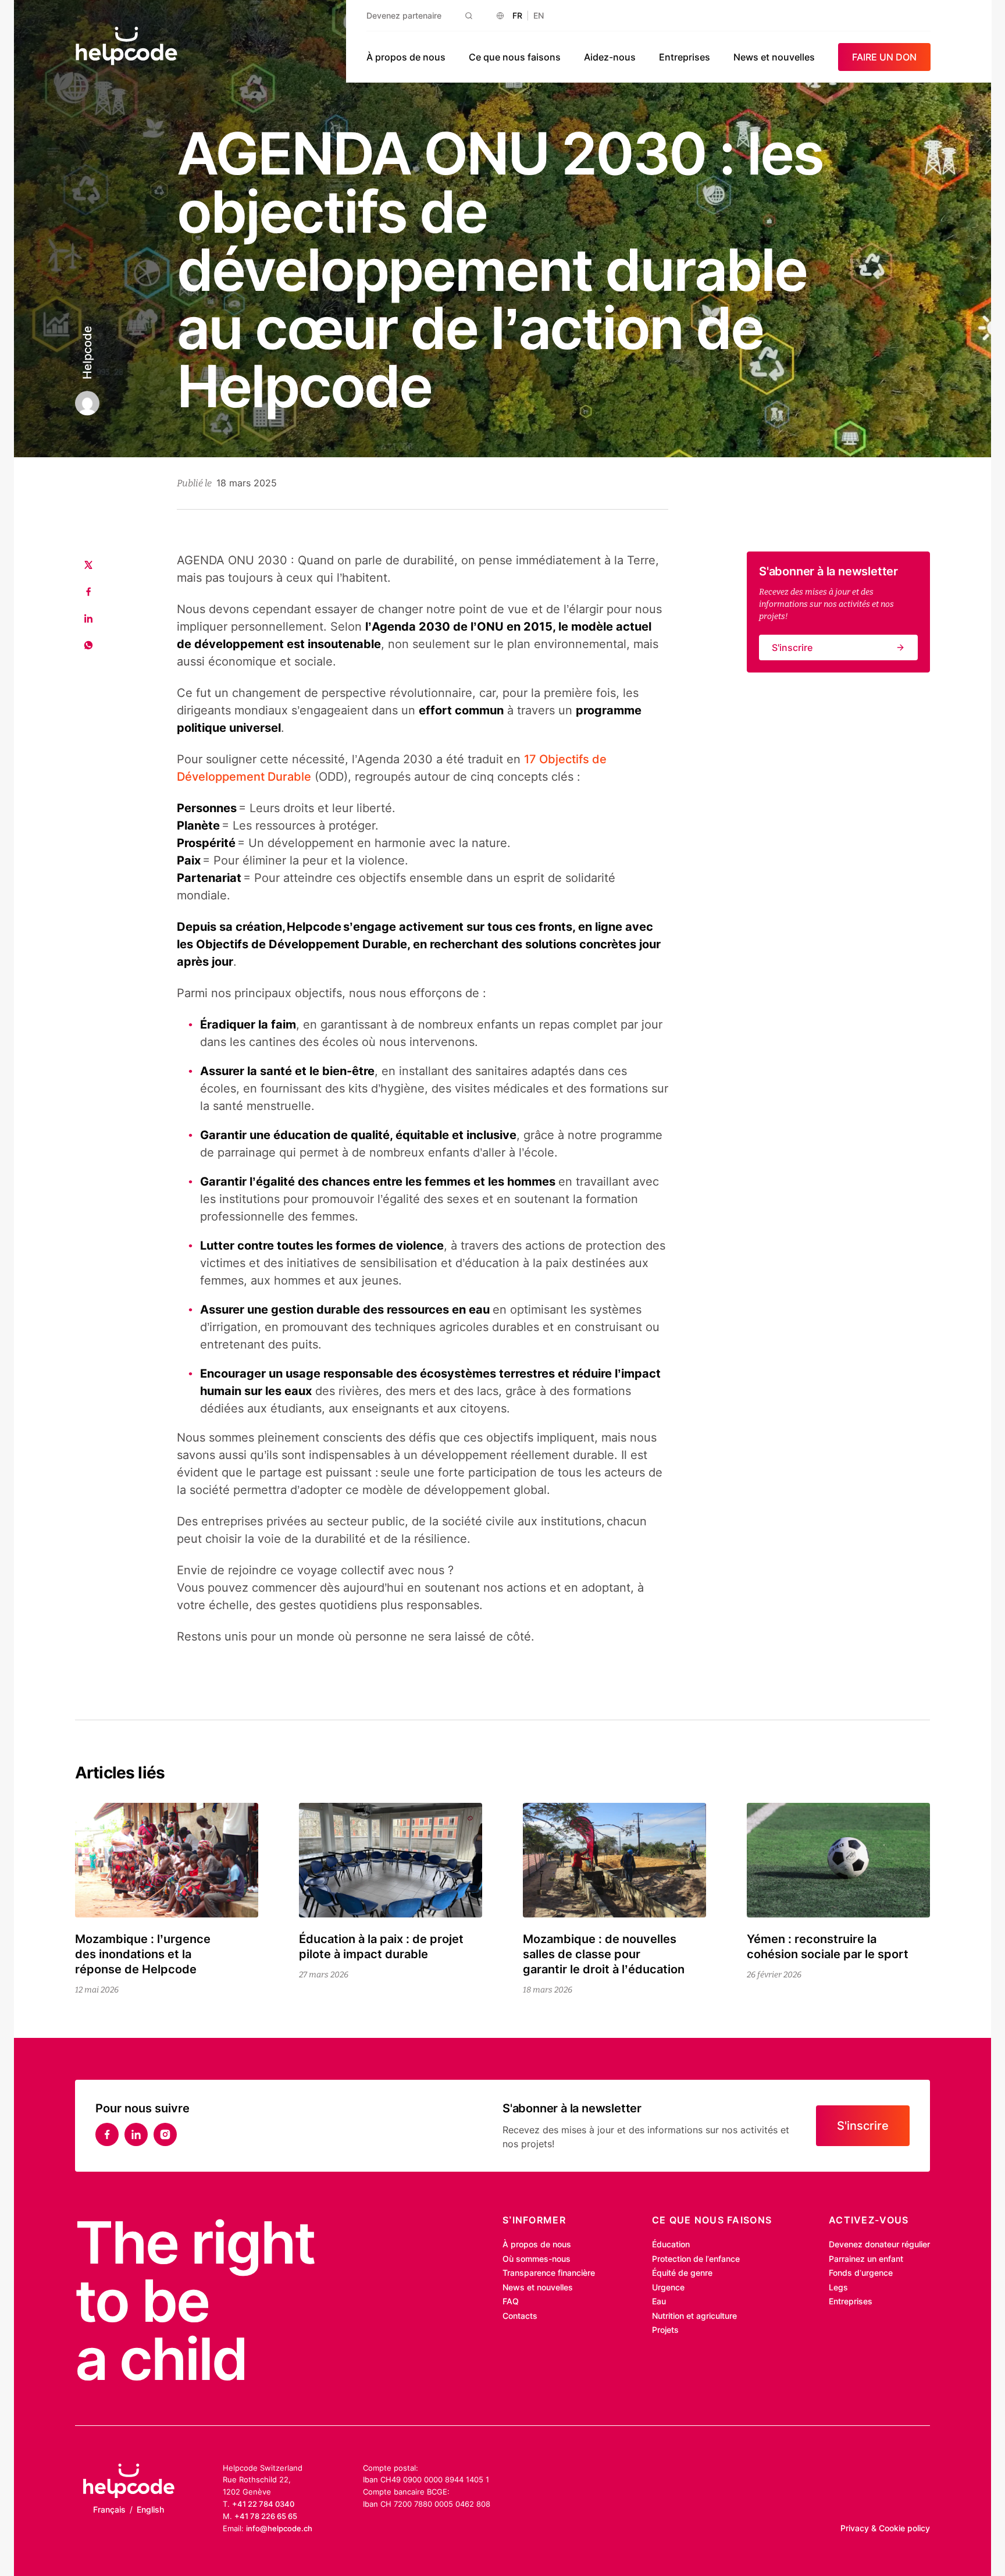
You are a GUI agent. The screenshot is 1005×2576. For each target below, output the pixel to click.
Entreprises (685, 57)
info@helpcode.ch (279, 2528)
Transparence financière (549, 2273)
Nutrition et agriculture (694, 2316)
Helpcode (87, 353)
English (150, 2509)
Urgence (668, 2287)
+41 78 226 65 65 (266, 2516)
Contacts (520, 2316)
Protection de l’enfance (696, 2259)
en (539, 15)
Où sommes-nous (537, 2259)
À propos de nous (406, 57)
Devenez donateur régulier (879, 2244)
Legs (838, 2287)
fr (517, 15)
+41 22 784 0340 (263, 2504)
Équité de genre (682, 2273)
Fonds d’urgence (861, 2273)
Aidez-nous (610, 57)
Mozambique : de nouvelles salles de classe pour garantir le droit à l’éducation (604, 1954)
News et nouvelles (774, 57)
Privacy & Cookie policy (885, 2528)
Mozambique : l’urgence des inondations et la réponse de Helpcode (143, 1954)
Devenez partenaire (404, 15)
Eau (659, 2301)
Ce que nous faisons (515, 57)
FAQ (511, 2301)
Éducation (671, 2244)
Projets (665, 2330)
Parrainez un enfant (866, 2259)
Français (109, 2509)
